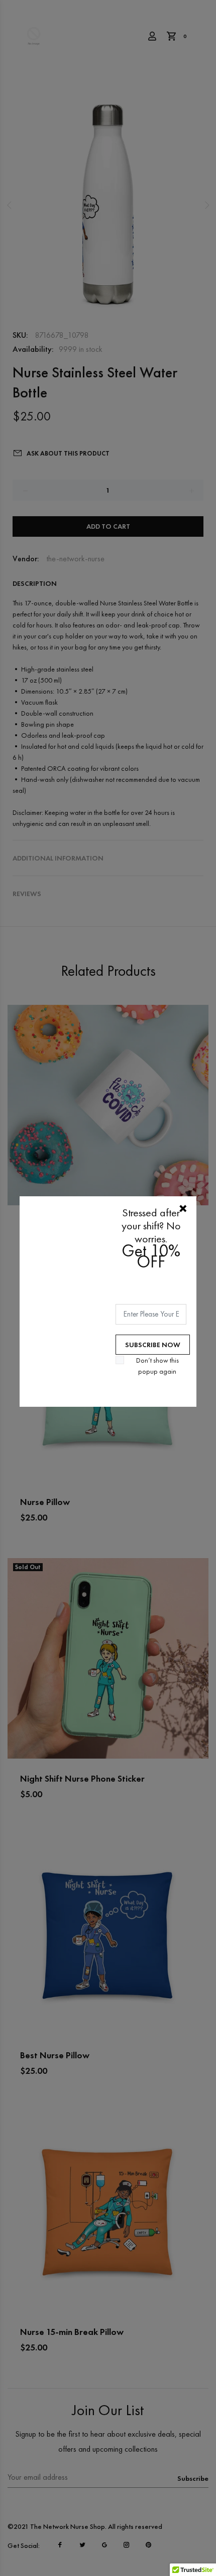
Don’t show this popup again (157, 1366)
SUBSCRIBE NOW (153, 1345)
